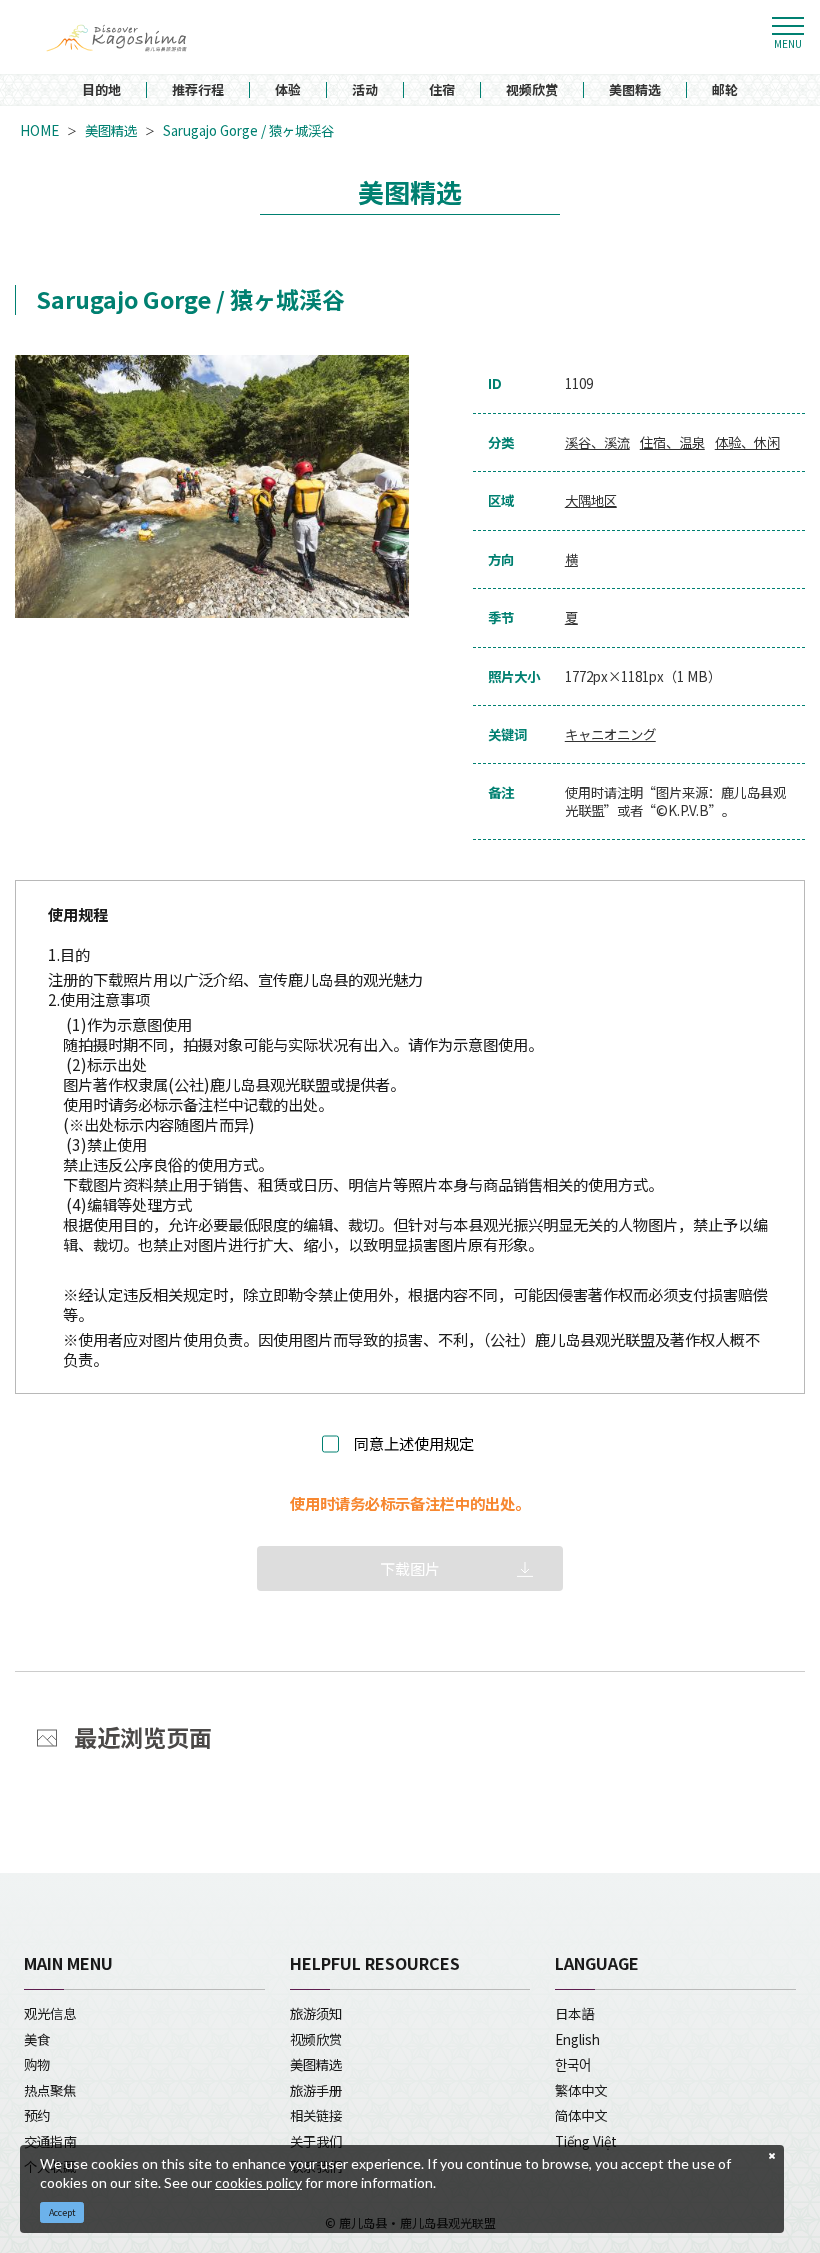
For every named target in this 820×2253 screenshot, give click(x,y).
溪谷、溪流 (597, 442)
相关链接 (316, 2115)
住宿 (442, 90)
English (577, 2039)
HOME (39, 130)
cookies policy (258, 2182)
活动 (365, 90)
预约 (37, 2115)
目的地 (101, 90)
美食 (37, 2039)
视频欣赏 (532, 90)
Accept (62, 2212)
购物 (37, 2064)
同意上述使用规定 (414, 1444)
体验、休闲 (747, 442)
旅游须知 (316, 2013)
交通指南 (50, 2141)
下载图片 (410, 1568)
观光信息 (50, 2013)
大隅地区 (591, 500)
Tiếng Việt (586, 2141)
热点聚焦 (50, 2090)
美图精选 (635, 90)
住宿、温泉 (672, 442)
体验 (288, 90)
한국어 (573, 2064)
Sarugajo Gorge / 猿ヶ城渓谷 (248, 130)
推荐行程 (198, 90)
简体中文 (581, 2115)
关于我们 (316, 2141)
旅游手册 (316, 2090)
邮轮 (725, 90)
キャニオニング (610, 734)
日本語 (574, 2013)
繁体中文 (581, 2090)
